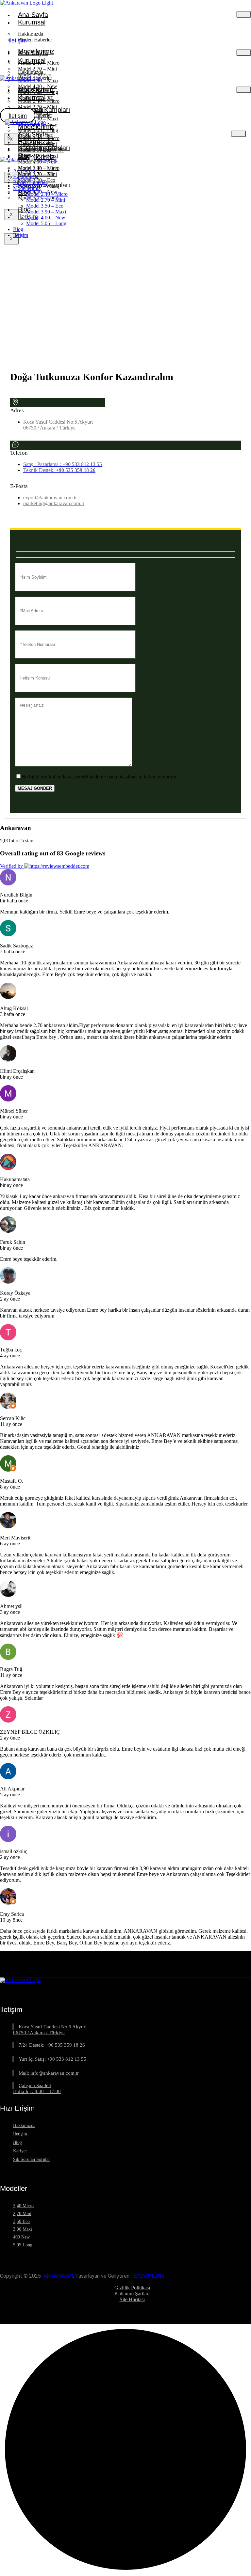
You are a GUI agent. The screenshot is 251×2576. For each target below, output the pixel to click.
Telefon (19, 453)
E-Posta (19, 486)
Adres (17, 410)
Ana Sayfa (33, 15)
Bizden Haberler (41, 149)
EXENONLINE (149, 2276)
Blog (24, 209)
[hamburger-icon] (244, 14)
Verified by (12, 866)
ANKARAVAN (58, 2276)
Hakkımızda (35, 142)
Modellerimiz (36, 127)
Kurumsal (32, 22)
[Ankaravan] (14, 159)
